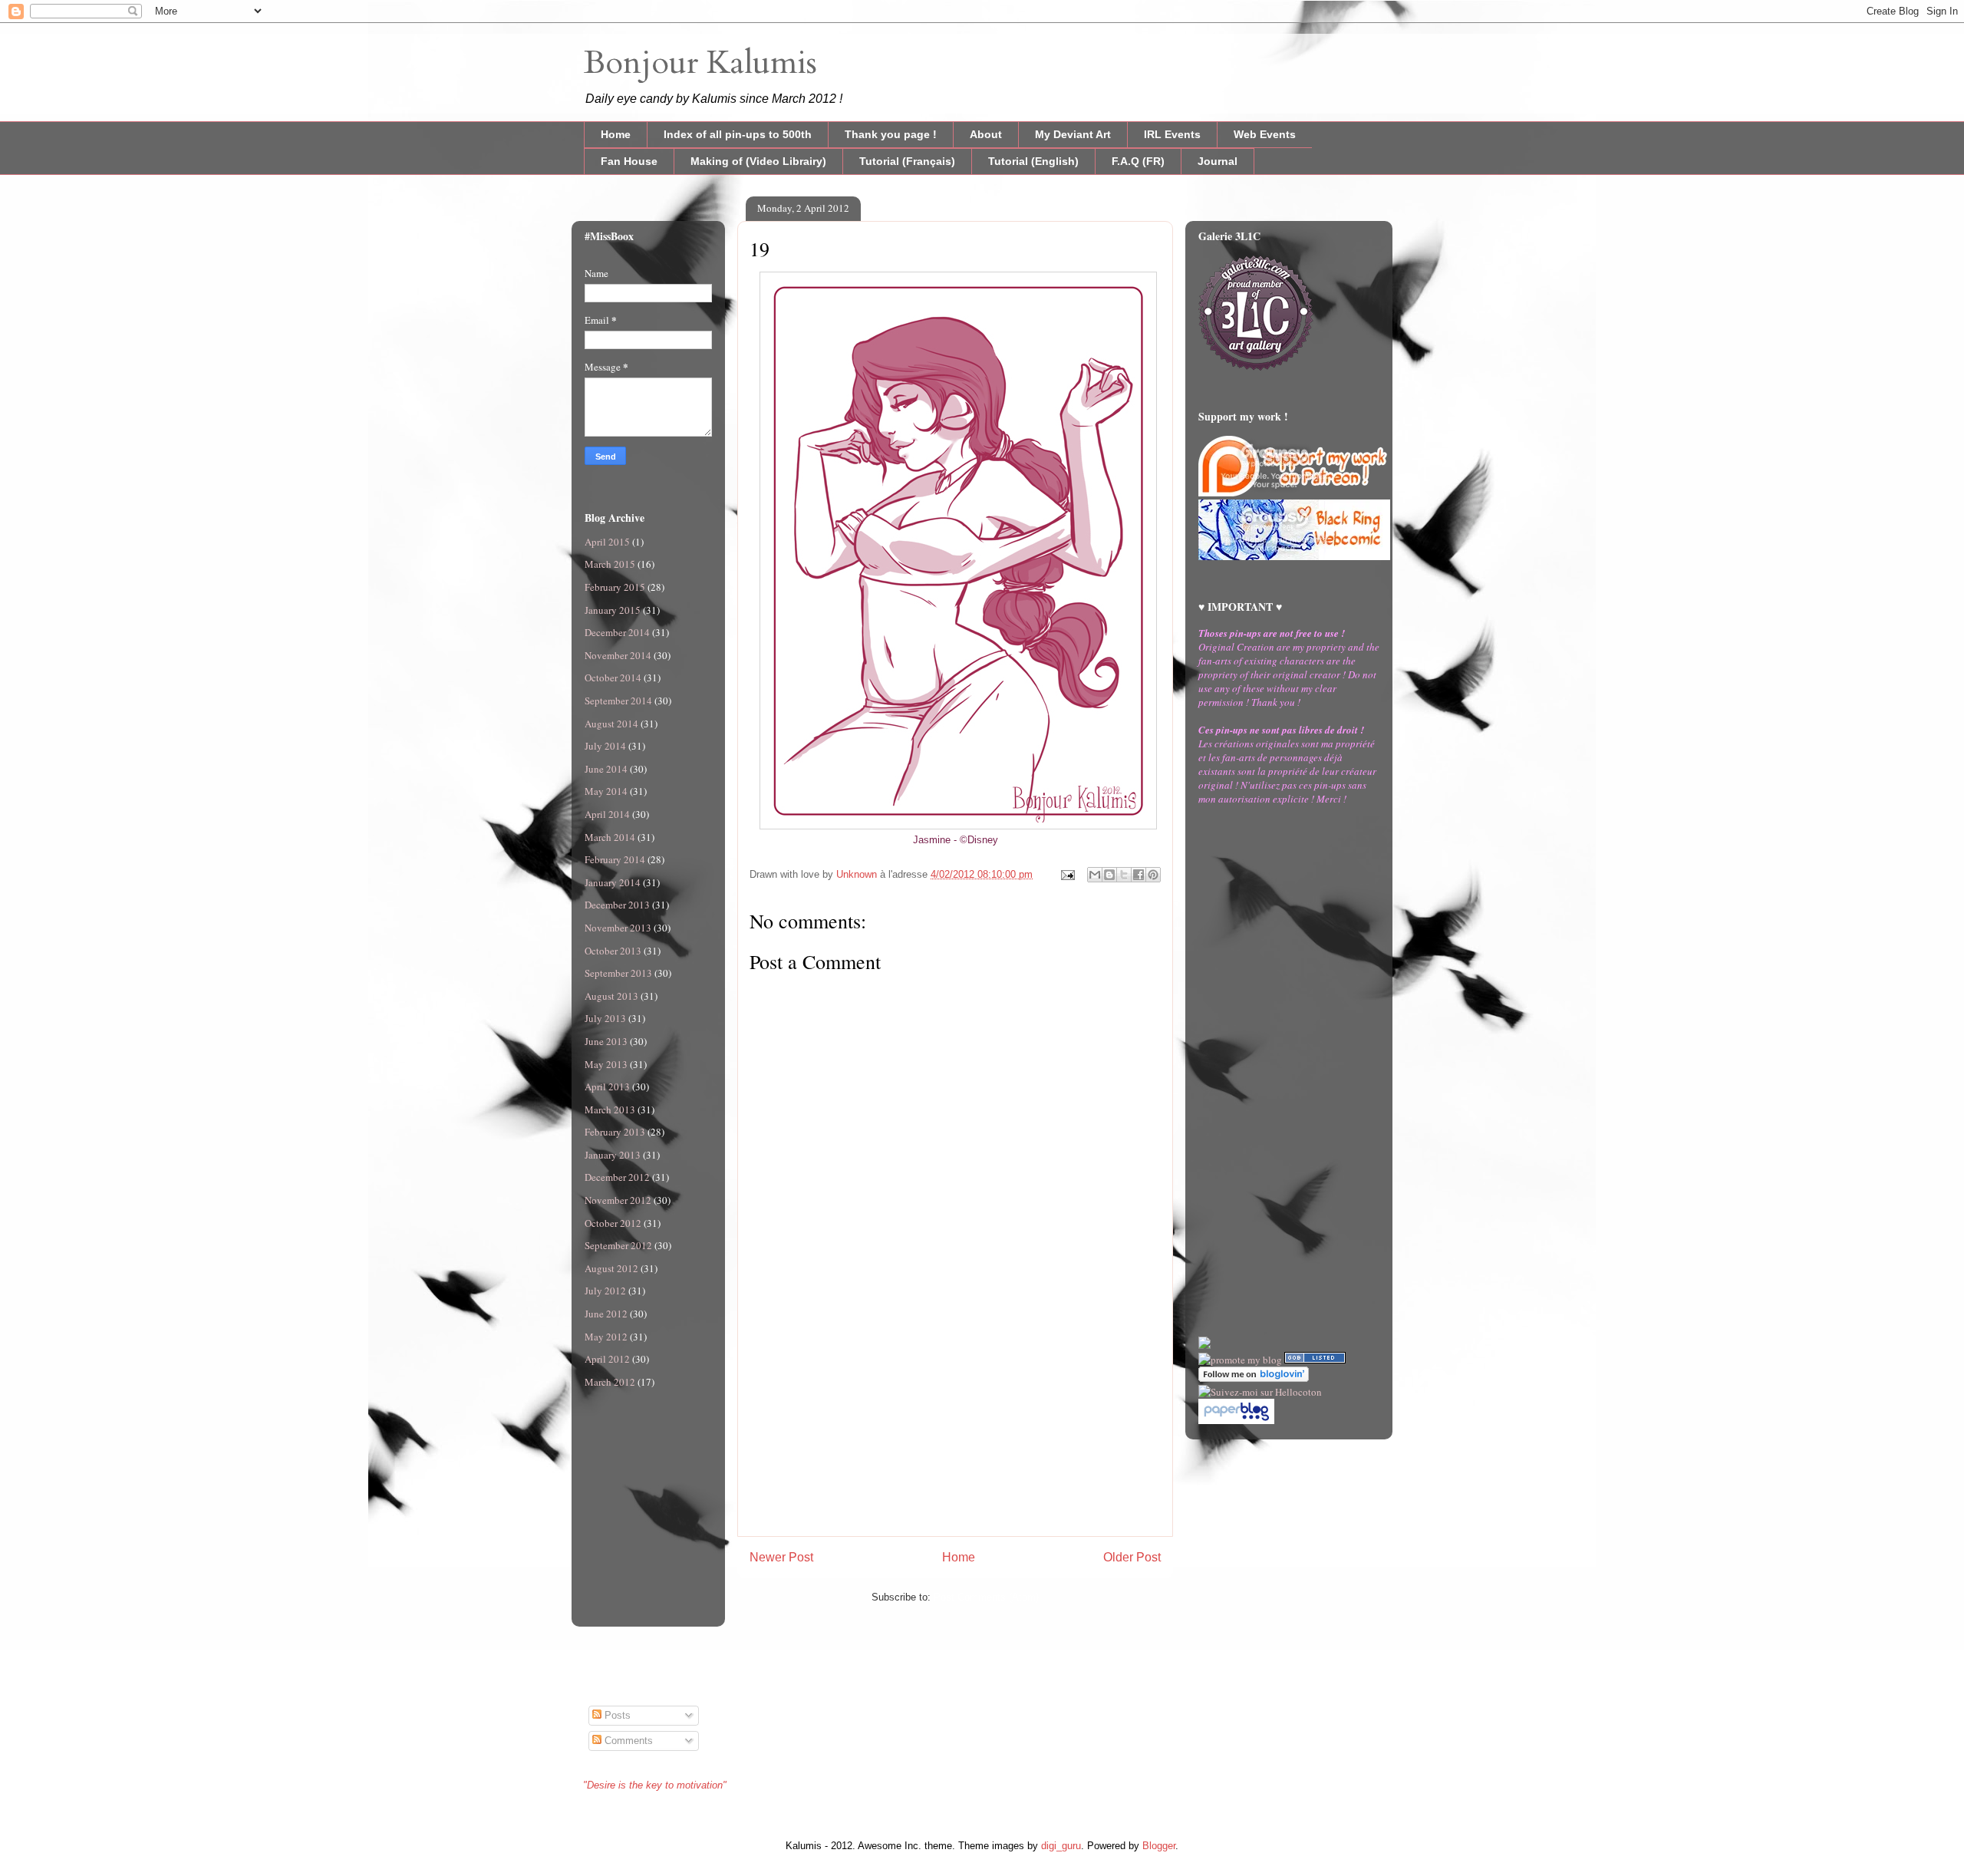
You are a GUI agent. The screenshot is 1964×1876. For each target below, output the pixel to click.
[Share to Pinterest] (1153, 875)
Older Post (1132, 1557)
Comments (627, 1741)
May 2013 (606, 1064)
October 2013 (613, 951)
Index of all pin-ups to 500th (738, 134)
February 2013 (615, 1132)
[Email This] (1095, 875)
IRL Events (1172, 134)
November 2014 (618, 655)
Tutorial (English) (1033, 161)
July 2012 (605, 1291)
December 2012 (617, 1177)
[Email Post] (1067, 874)
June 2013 (606, 1041)
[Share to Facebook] (1139, 875)
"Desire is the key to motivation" (655, 1785)
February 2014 (615, 859)
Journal (1218, 161)
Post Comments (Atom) (986, 1597)
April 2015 (607, 542)
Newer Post (781, 1557)
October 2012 (613, 1223)
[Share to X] (1124, 875)
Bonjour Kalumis (700, 63)
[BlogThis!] (1109, 875)
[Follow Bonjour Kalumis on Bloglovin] (1254, 1378)
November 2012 (618, 1200)
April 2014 (607, 814)
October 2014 (613, 678)
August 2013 (611, 996)
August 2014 (611, 724)
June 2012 (606, 1314)
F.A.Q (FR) (1138, 161)
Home (616, 134)
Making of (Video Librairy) (758, 161)
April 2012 (607, 1359)
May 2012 (606, 1337)
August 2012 (611, 1268)
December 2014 (617, 632)
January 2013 (613, 1155)
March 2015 (610, 564)
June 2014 (606, 769)
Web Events (1265, 134)
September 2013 (618, 973)
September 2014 (618, 701)
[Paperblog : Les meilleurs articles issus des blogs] (1236, 1420)
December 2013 (617, 905)
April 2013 (607, 1086)
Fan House (629, 161)
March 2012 (610, 1382)
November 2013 (618, 928)
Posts (616, 1715)
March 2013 (610, 1109)
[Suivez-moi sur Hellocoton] (1260, 1392)
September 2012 (618, 1245)
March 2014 (610, 837)
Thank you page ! (891, 134)
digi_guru (1061, 1846)
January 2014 (613, 882)
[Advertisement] (955, 1429)
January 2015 (613, 610)
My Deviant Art (1073, 134)
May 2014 (606, 791)
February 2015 (615, 587)
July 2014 (605, 746)
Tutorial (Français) (907, 161)
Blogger (1159, 1846)
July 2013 (605, 1018)
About (986, 134)
